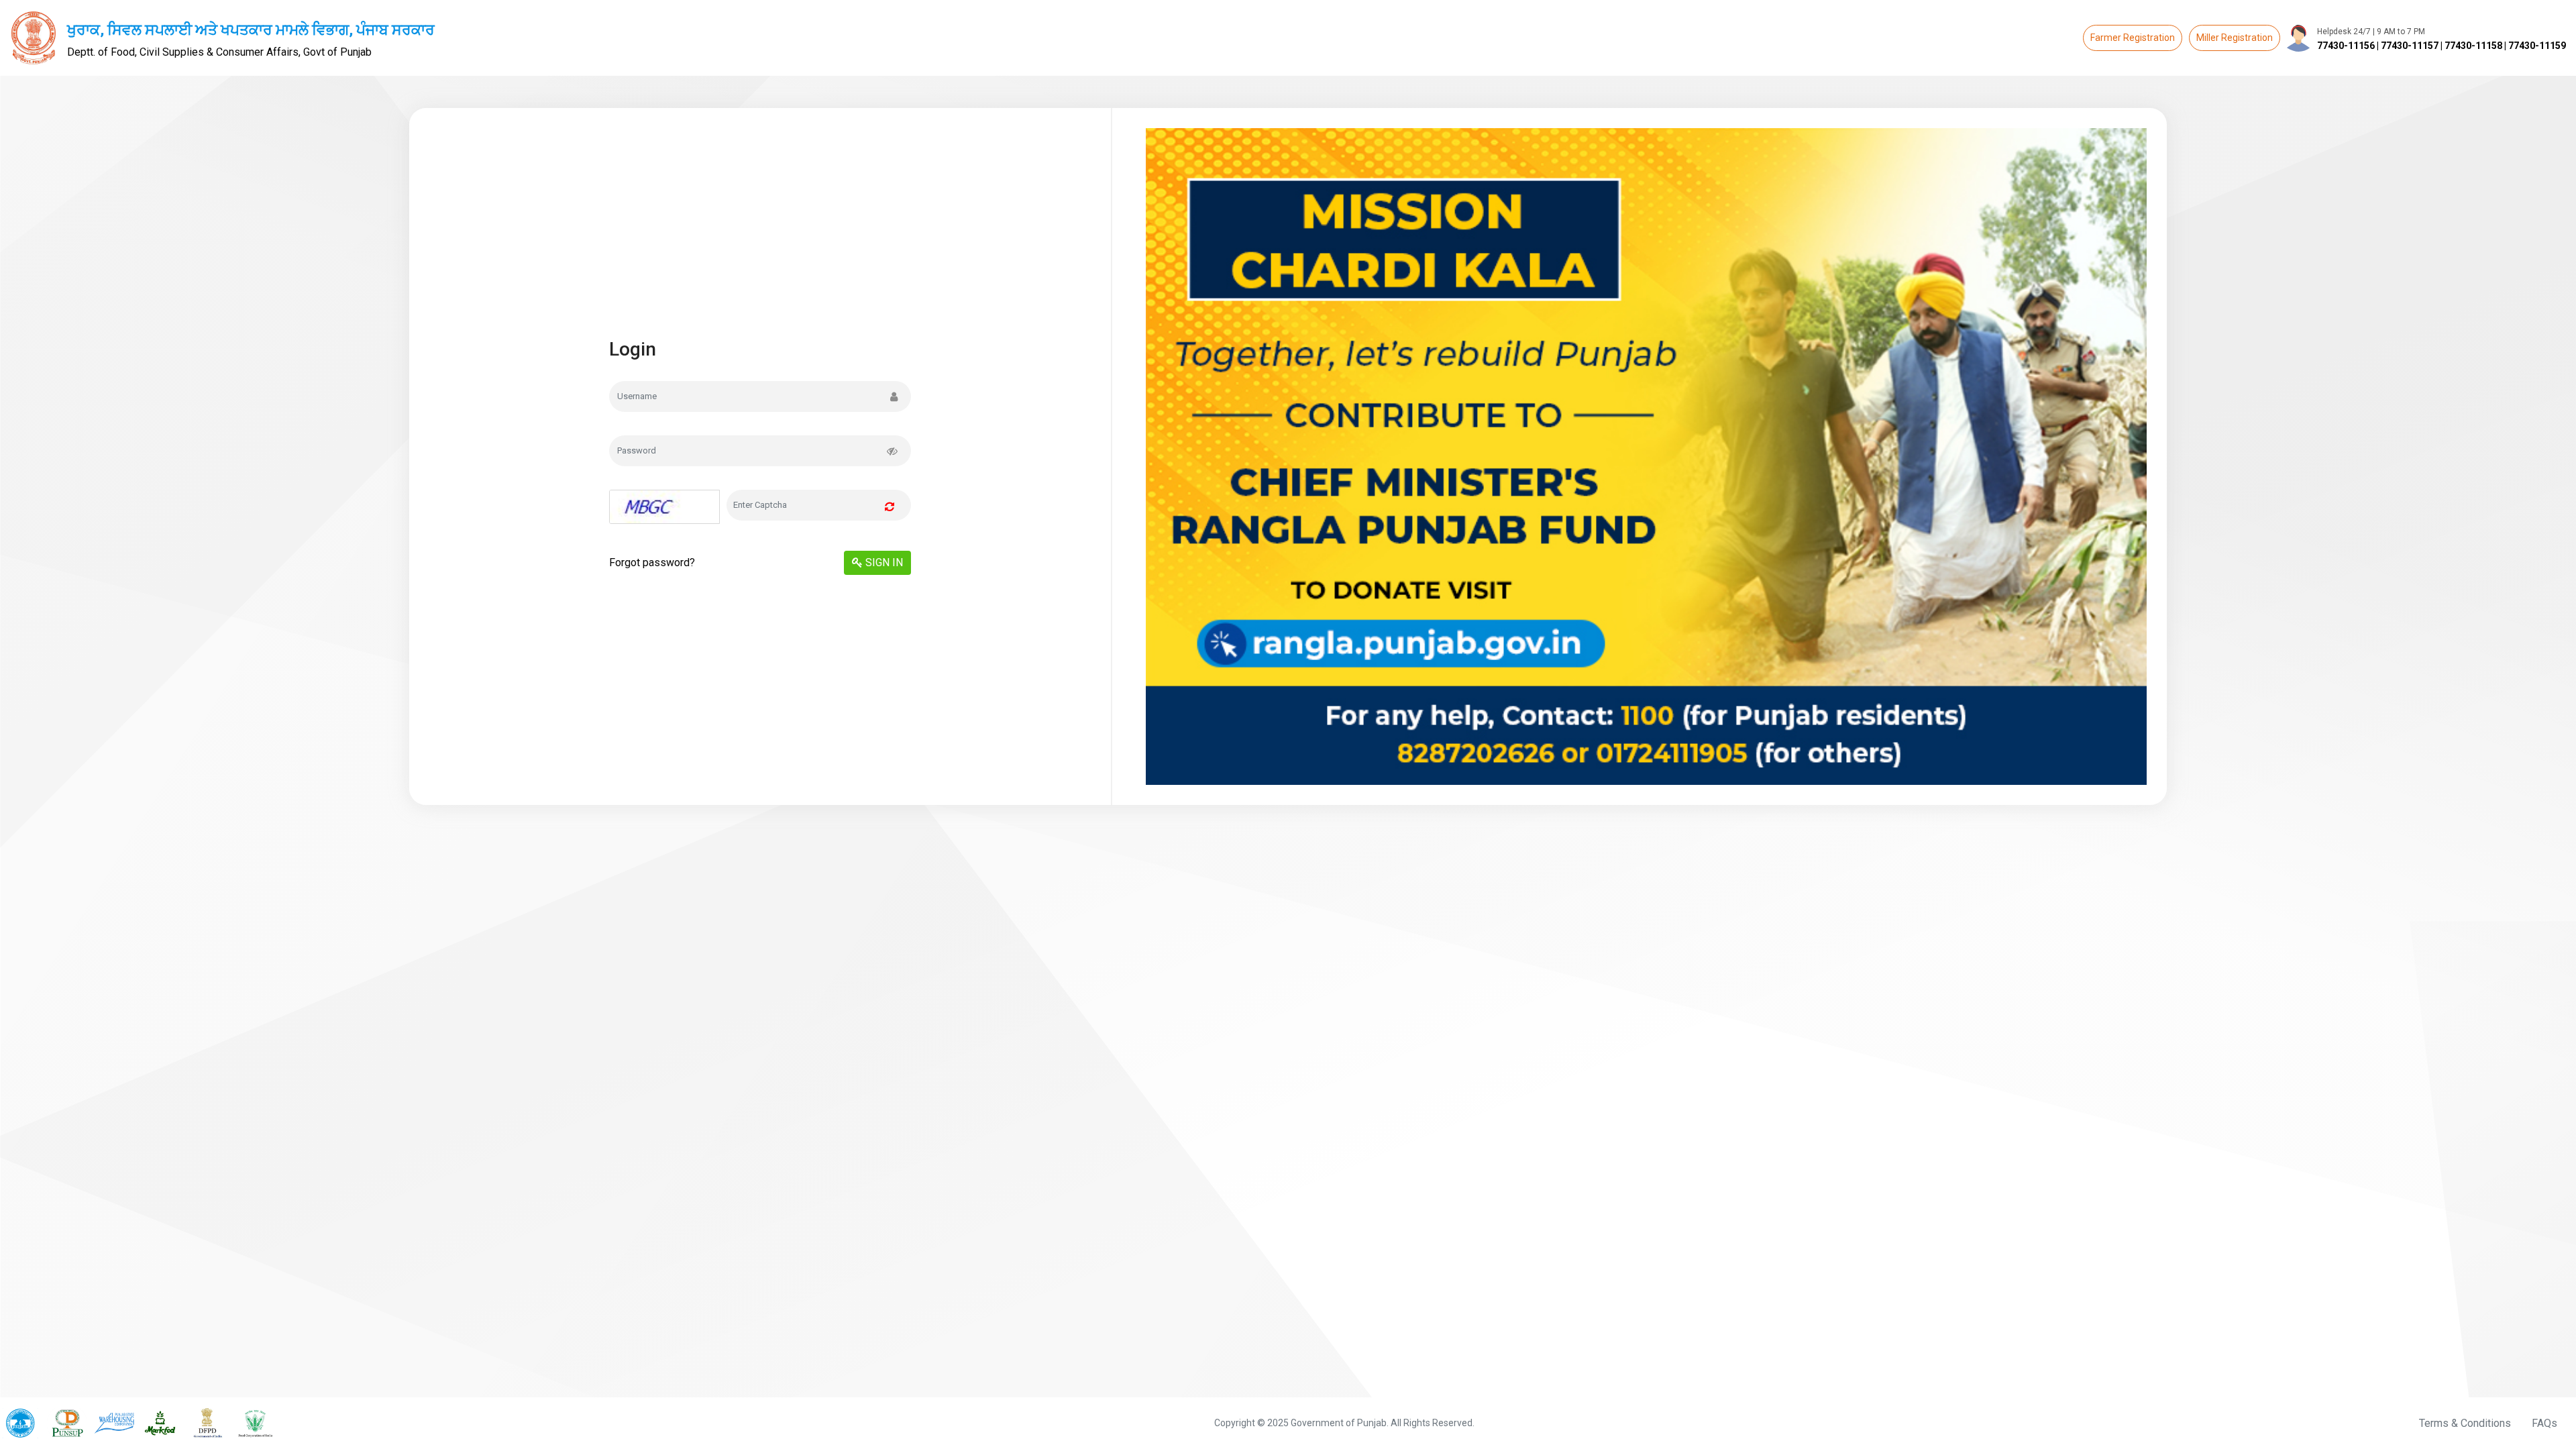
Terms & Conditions (2465, 1423)
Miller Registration (2235, 38)
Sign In (883, 562)
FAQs (2544, 1423)
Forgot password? (652, 562)
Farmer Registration (2133, 38)
